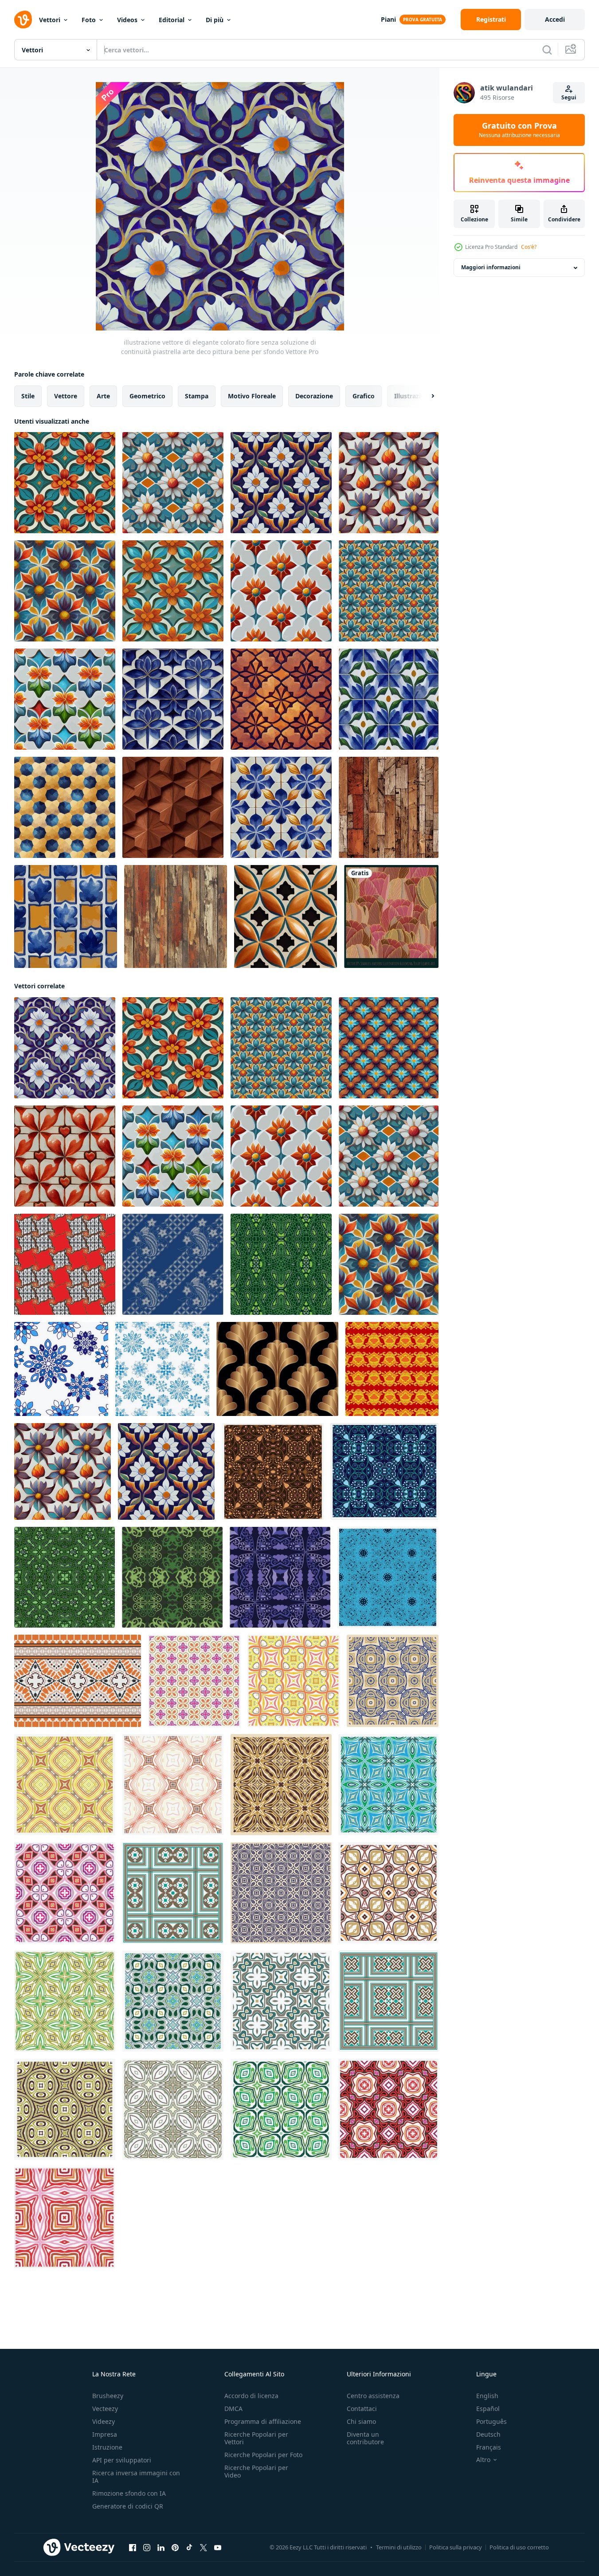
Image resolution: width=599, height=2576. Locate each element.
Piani (388, 19)
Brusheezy (108, 2396)
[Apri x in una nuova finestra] (204, 2548)
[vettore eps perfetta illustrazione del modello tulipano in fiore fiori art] (391, 916)
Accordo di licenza (251, 2396)
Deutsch (488, 2434)
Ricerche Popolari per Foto (263, 2455)
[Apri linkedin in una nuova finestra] (161, 2548)
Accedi (555, 19)
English (487, 2396)
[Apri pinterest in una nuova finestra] (175, 2548)
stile (28, 396)
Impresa (105, 2434)
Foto (89, 20)
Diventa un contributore (365, 2438)
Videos (127, 20)
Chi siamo (361, 2421)
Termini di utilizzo (399, 2547)
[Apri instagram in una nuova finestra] (147, 2548)
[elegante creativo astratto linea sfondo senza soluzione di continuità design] (281, 1264)
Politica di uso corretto (519, 2547)
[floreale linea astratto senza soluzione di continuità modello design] (65, 1577)
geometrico (147, 396)
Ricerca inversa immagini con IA (136, 2477)
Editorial (172, 20)
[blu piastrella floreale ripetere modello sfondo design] (61, 1369)
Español (488, 2409)
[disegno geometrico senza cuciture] (194, 1681)
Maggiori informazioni (491, 268)
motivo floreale (252, 396)
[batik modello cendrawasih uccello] (173, 1264)
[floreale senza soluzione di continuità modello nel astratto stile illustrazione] (392, 1369)
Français (489, 2447)
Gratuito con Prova (519, 130)
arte (103, 396)
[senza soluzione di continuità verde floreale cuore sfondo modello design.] (172, 1577)
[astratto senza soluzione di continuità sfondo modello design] (388, 1577)
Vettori (50, 20)
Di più (215, 20)
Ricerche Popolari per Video (256, 2471)
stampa (197, 396)
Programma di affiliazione (263, 2421)
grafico (364, 396)
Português (491, 2421)
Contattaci (362, 2409)
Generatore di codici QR (128, 2506)
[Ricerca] (547, 50)
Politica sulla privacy (456, 2547)
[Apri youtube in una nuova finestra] (218, 2548)
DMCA (233, 2409)
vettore (66, 396)
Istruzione (107, 2447)
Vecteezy (105, 2409)
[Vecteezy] (23, 20)
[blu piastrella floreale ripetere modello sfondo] (162, 1369)
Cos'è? (529, 247)
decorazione (314, 396)
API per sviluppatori (122, 2460)
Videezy (104, 2421)
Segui (569, 97)
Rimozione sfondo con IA (129, 2493)
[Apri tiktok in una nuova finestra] (189, 2548)
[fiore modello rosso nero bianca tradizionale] (65, 1264)
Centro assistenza (373, 2396)
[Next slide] (425, 396)
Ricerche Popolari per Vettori (256, 2438)
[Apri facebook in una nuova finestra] (133, 2548)
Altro (483, 2460)
